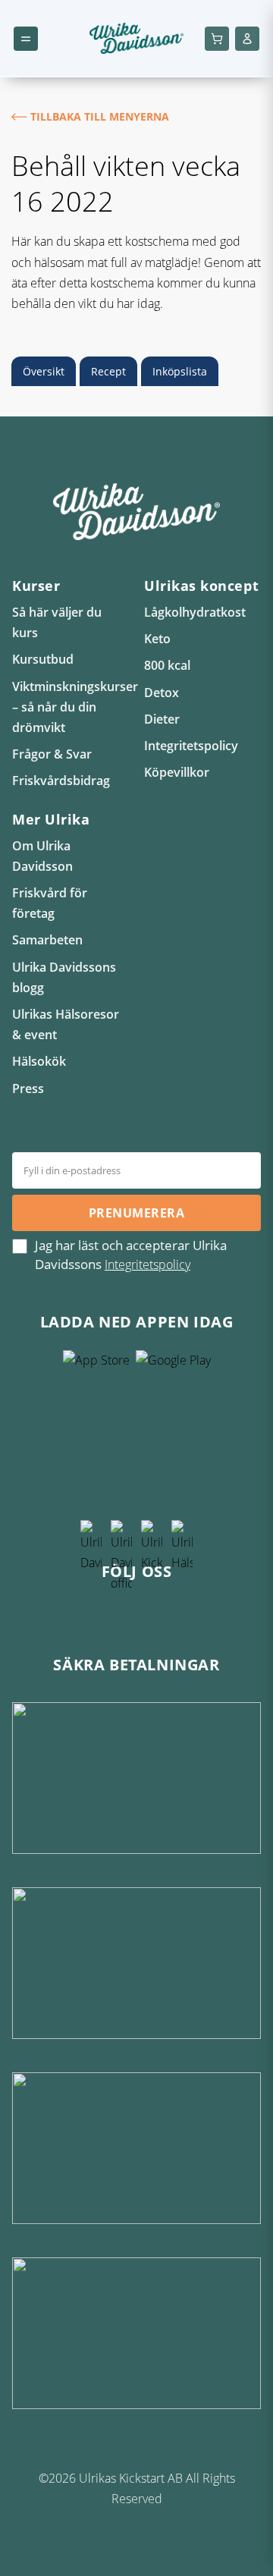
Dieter (162, 719)
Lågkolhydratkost (195, 612)
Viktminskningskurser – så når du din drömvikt (75, 707)
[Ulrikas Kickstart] (152, 1607)
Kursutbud (43, 659)
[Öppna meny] (26, 39)
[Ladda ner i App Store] (96, 1437)
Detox (162, 693)
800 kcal (167, 665)
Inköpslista (180, 371)
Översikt (44, 371)
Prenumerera (136, 1213)
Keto (157, 639)
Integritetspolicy (191, 746)
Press (28, 1089)
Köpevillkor (177, 772)
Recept (108, 371)
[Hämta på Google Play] (173, 1437)
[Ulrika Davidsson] (91, 1607)
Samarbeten (47, 940)
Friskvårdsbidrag (61, 781)
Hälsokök (39, 1061)
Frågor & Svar (52, 754)
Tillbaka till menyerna (100, 116)
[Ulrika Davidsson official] (121, 1607)
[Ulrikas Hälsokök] (182, 1607)
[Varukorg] (217, 39)
